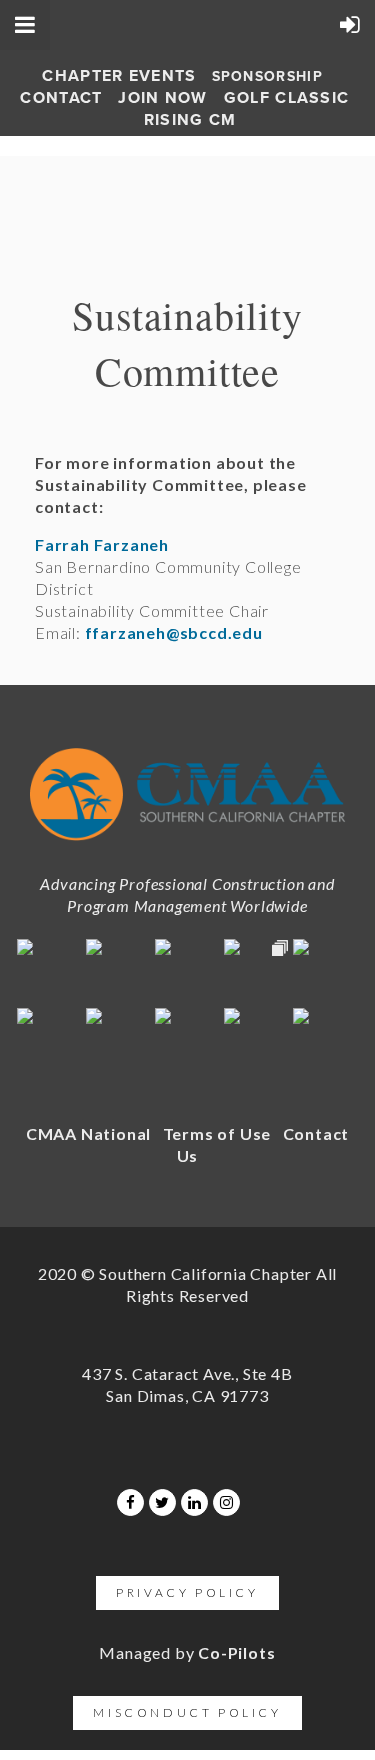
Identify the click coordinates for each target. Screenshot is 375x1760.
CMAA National (88, 1133)
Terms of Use (217, 1133)
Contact (61, 98)
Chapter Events (119, 76)
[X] (162, 1502)
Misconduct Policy (187, 1712)
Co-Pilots (236, 1652)
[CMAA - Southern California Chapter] (187, 845)
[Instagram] (226, 1502)
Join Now (162, 98)
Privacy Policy (187, 1592)
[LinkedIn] (194, 1502)
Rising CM (190, 120)
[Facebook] (130, 1502)
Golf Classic (287, 98)
